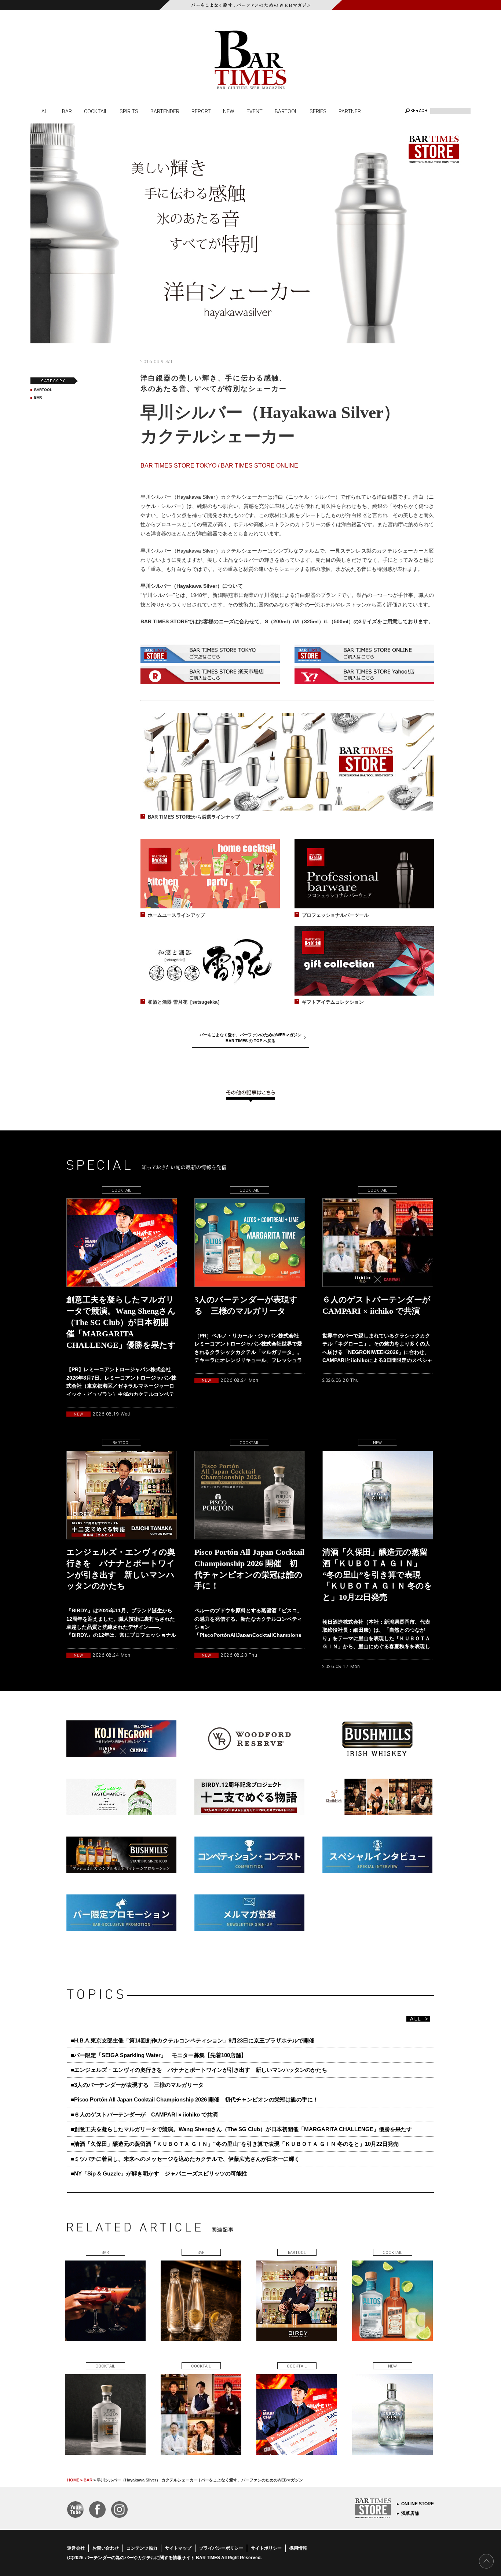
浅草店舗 (410, 2513)
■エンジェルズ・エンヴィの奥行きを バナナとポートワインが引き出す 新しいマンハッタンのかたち (199, 2070)
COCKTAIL (96, 111)
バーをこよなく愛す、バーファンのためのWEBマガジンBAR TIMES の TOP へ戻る (251, 1038)
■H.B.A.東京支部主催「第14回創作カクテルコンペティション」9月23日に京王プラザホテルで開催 (193, 2040)
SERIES (318, 111)
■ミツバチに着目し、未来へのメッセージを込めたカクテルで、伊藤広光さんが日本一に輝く (185, 2159)
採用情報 (298, 2548)
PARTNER (350, 111)
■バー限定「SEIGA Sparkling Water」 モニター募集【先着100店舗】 (159, 2055)
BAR (67, 111)
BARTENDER (165, 111)
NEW (229, 111)
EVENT (255, 111)
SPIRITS (129, 111)
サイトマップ (178, 2548)
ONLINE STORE (418, 2504)
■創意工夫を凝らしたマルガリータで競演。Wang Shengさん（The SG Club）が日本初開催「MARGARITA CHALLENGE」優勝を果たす (241, 2129)
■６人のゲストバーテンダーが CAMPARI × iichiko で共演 (144, 2114)
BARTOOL (286, 111)
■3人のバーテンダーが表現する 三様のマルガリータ (137, 2085)
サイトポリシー (266, 2548)
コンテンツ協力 (142, 2548)
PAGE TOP (486, 2561)
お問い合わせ (106, 2548)
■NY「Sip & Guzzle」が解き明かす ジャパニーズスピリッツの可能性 (159, 2173)
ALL (46, 111)
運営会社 (76, 2548)
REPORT (201, 111)
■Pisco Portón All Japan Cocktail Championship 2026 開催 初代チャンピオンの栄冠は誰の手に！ (195, 2099)
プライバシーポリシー (221, 2548)
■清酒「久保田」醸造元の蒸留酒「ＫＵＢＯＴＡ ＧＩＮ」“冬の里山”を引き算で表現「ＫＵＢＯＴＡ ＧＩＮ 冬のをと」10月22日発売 (235, 2144)
